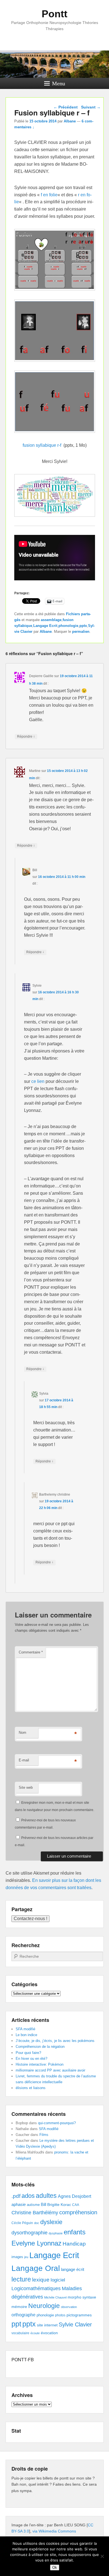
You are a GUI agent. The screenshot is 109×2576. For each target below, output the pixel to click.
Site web (26, 1787)
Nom (22, 1733)
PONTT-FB (23, 2359)
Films (44, 2135)
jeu (26, 2257)
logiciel (58, 2280)
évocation (49, 2333)
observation (69, 2307)
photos (60, 2315)
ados (28, 2196)
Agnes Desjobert (74, 2196)
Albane (70, 121)
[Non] (102, 2556)
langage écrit (73, 2269)
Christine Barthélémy (35, 2212)
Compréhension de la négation (40, 2047)
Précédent (66, 107)
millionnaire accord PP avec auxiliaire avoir (50, 2070)
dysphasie (56, 2233)
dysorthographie (29, 2233)
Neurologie (44, 2306)
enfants (75, 2232)
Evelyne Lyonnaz (36, 2243)
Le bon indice (26, 2035)
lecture (21, 2279)
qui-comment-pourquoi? (57, 2123)
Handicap (74, 2244)
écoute (35, 2333)
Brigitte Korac (59, 2205)
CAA (76, 2205)
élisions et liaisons (31, 2088)
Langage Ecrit (45, 626)
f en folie (49, 195)
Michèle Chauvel (55, 2297)
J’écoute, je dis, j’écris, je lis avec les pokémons (55, 2041)
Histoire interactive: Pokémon (40, 2064)
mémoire (19, 2307)
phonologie (68, 626)
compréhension (78, 2212)
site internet (47, 2325)
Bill (43, 2205)
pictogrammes (79, 2315)
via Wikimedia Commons (54, 2531)
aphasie (19, 2204)
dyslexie (51, 2222)
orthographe (23, 2315)
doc (37, 2223)
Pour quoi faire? (28, 2053)
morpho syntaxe (82, 2297)
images (17, 2257)
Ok (55, 2567)
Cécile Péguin (22, 2223)
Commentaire (31, 1652)
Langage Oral (36, 2268)
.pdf (16, 2196)
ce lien (38, 1081)
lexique (41, 2280)
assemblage (51, 620)
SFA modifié (25, 2029)
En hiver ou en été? (31, 2059)
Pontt (54, 14)
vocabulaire (20, 2333)
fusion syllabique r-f (42, 445)
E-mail (24, 1760)
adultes (46, 2196)
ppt (16, 2324)
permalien (81, 632)
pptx (83, 626)
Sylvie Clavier (75, 2324)
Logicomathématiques (36, 2288)
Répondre (26, 736)
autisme (33, 2205)
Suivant (91, 107)
